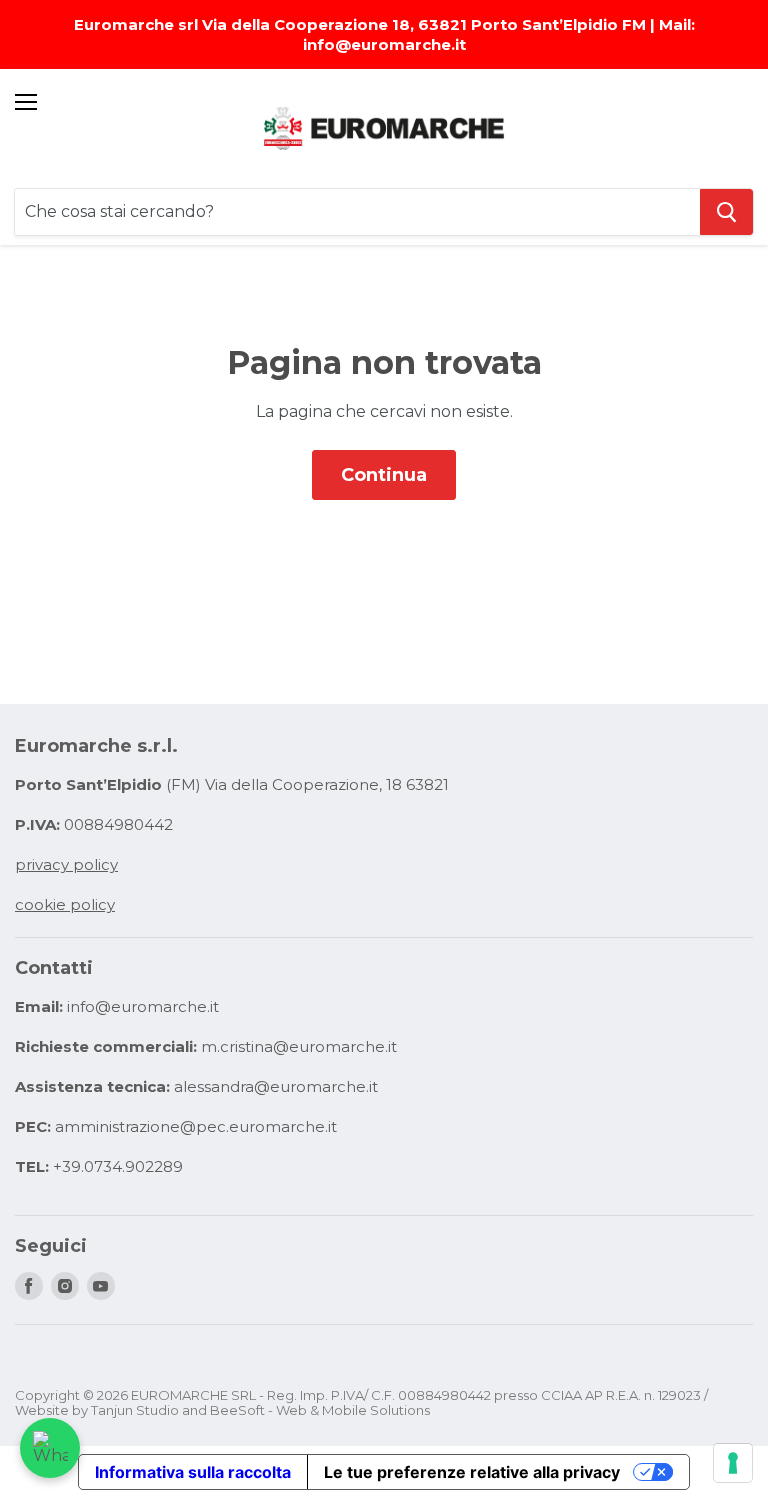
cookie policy (65, 904)
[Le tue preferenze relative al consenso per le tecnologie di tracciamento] (733, 1463)
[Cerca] (726, 212)
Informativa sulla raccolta (193, 1472)
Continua (384, 475)
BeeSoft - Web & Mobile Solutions (320, 1410)
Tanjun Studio (135, 1410)
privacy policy (66, 864)
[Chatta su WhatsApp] (50, 1448)
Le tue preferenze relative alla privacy (472, 1472)
